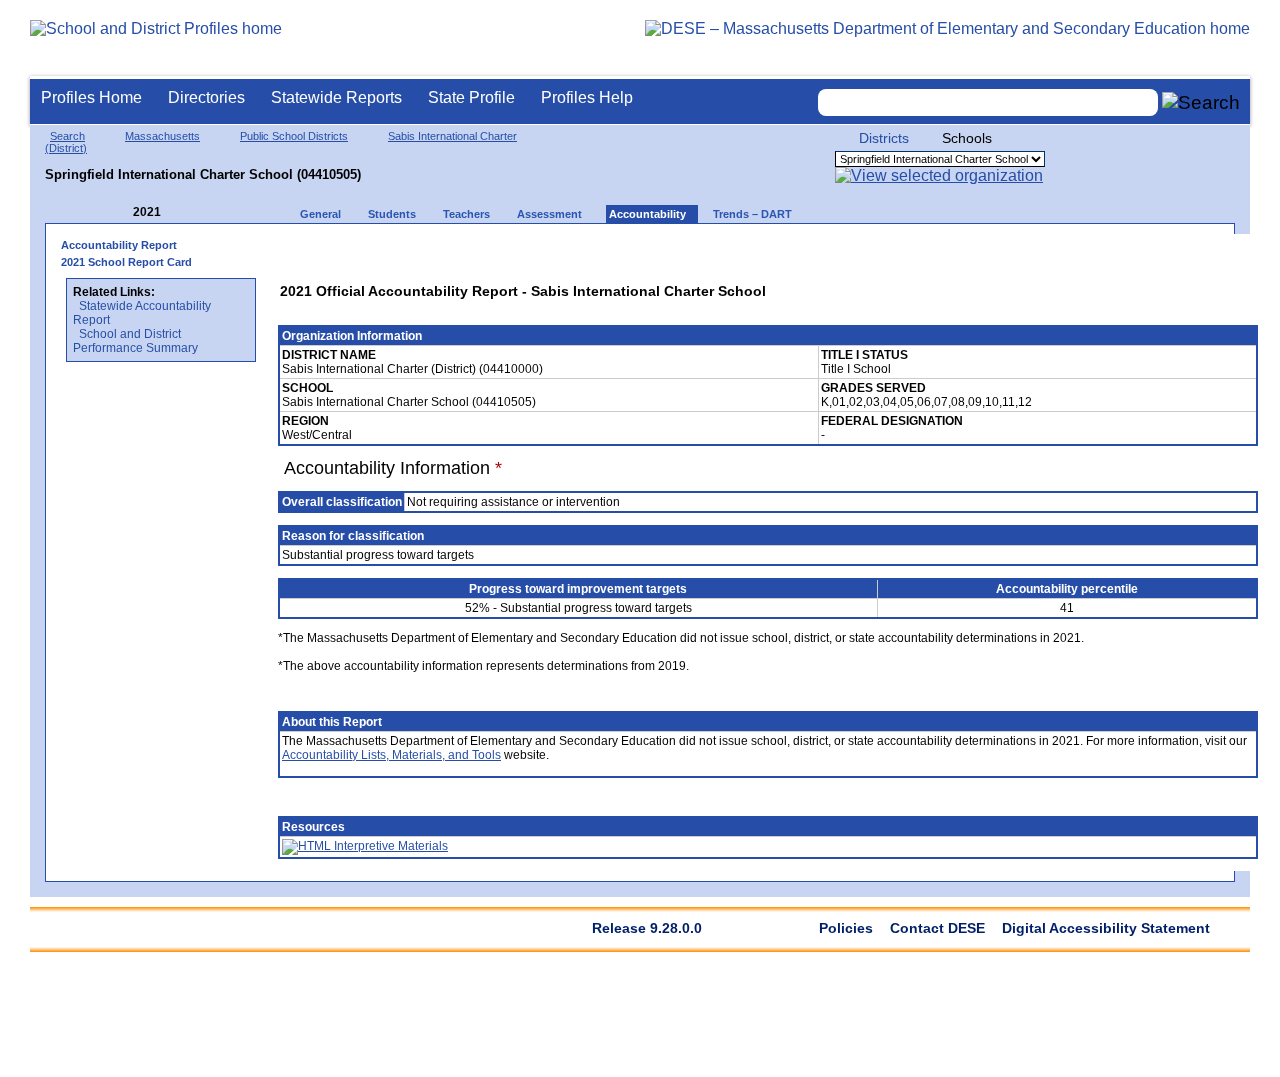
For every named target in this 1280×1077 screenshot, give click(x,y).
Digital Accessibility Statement (1106, 928)
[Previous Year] (119, 212)
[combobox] (988, 102)
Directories (206, 97)
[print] (1114, 251)
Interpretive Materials (389, 846)
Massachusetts (162, 136)
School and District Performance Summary (135, 341)
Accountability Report (119, 245)
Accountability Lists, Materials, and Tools (391, 755)
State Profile (471, 97)
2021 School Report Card (126, 262)
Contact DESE (937, 928)
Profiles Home (91, 97)
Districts (884, 138)
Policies (846, 928)
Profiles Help (587, 97)
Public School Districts (294, 136)
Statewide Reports (336, 97)
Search (67, 136)
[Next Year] (188, 212)
